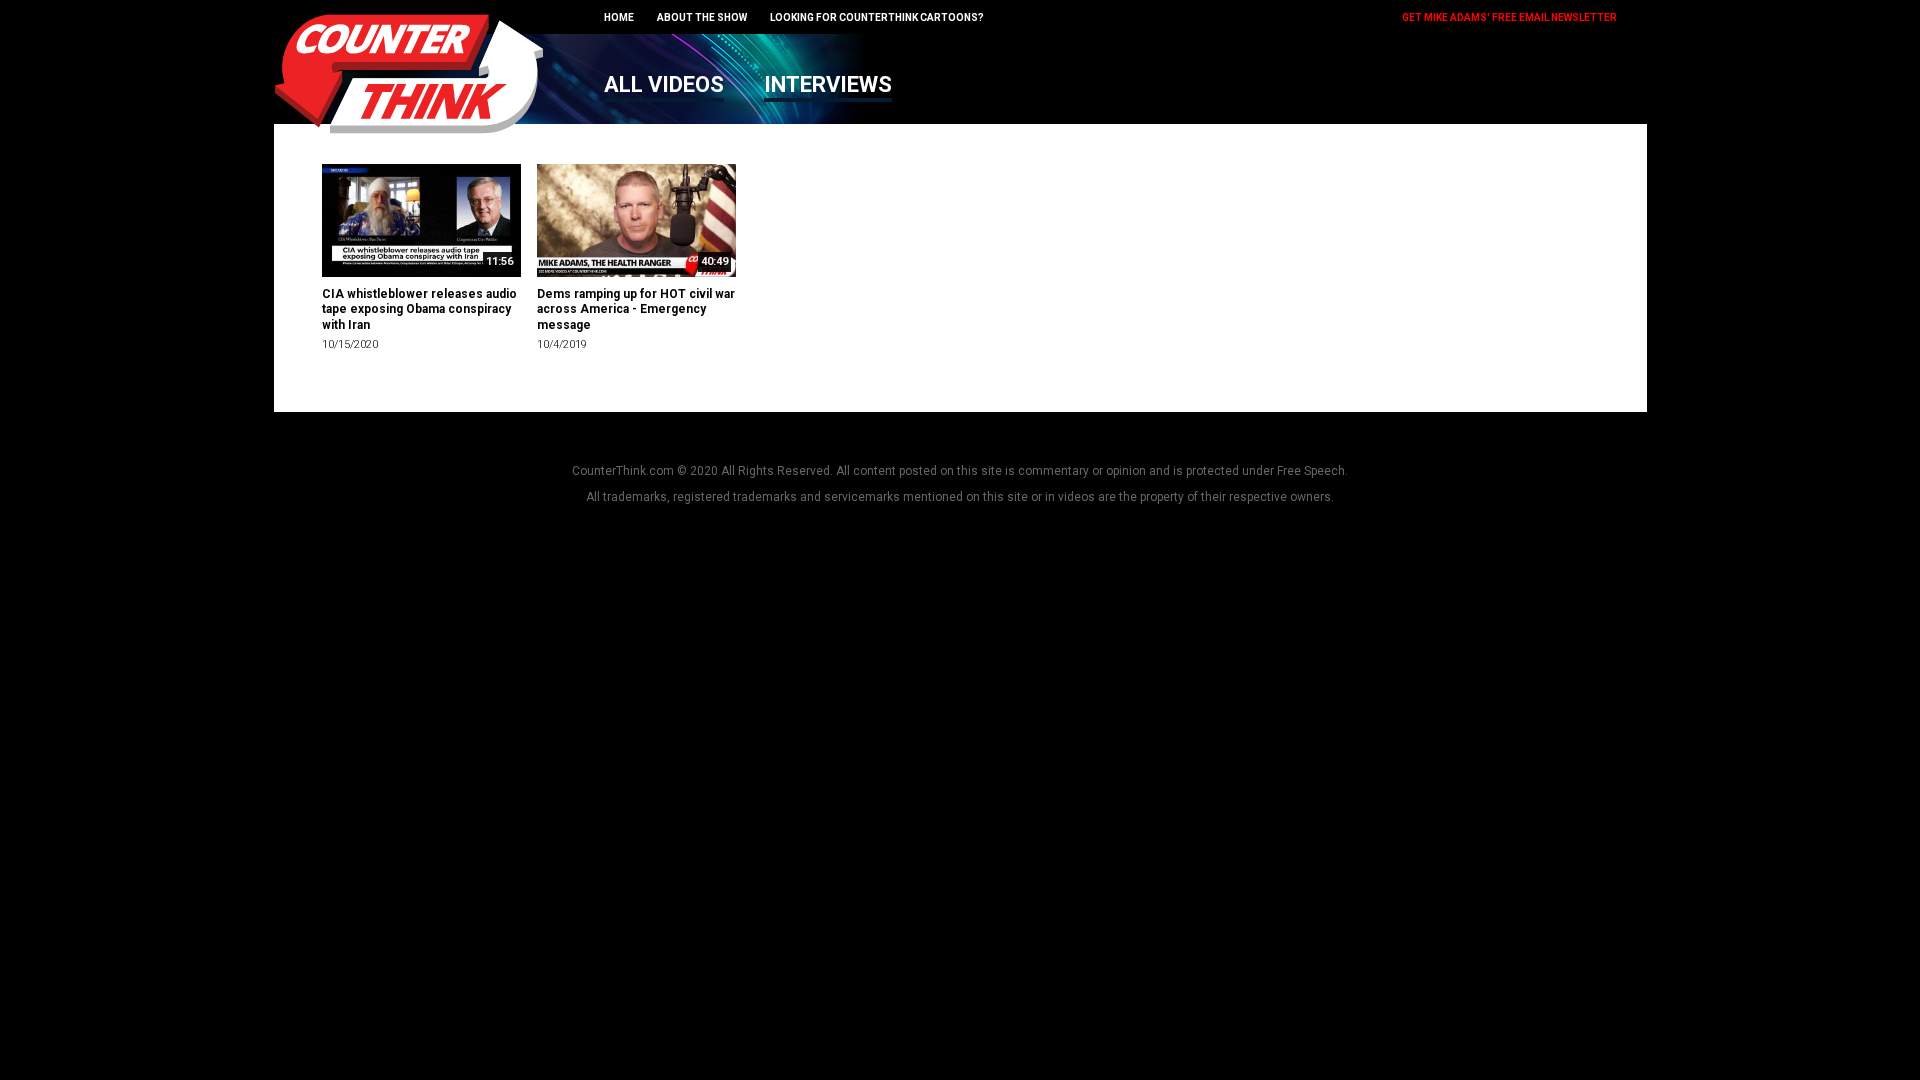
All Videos (664, 84)
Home (619, 17)
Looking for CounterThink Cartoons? (877, 17)
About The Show (702, 17)
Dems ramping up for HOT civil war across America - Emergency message (636, 309)
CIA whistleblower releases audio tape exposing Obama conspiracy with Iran (419, 309)
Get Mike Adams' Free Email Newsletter (1509, 17)
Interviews (828, 84)
